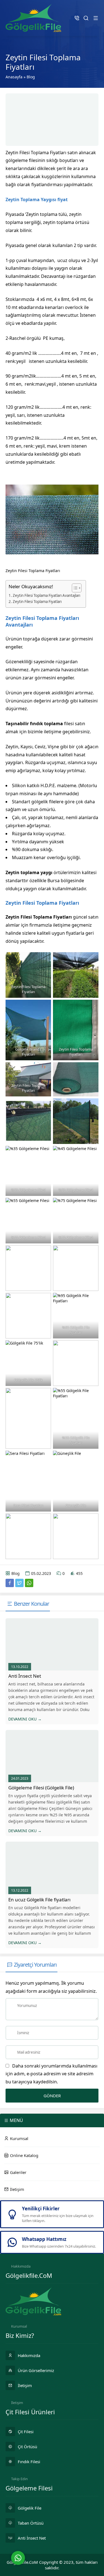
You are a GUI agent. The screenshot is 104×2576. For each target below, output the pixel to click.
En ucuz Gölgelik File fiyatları (39, 1900)
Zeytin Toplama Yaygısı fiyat (37, 200)
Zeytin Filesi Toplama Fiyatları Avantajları (46, 595)
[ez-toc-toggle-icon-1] (74, 588)
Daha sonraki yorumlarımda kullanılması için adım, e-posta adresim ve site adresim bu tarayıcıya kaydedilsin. (51, 2074)
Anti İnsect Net (25, 1676)
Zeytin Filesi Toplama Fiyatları (37, 602)
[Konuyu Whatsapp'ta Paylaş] (29, 1583)
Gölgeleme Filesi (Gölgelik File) (41, 1788)
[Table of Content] (77, 588)
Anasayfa (14, 77)
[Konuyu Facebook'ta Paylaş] (10, 1583)
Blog (31, 77)
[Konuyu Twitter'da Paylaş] (19, 1583)
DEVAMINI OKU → (25, 1719)
